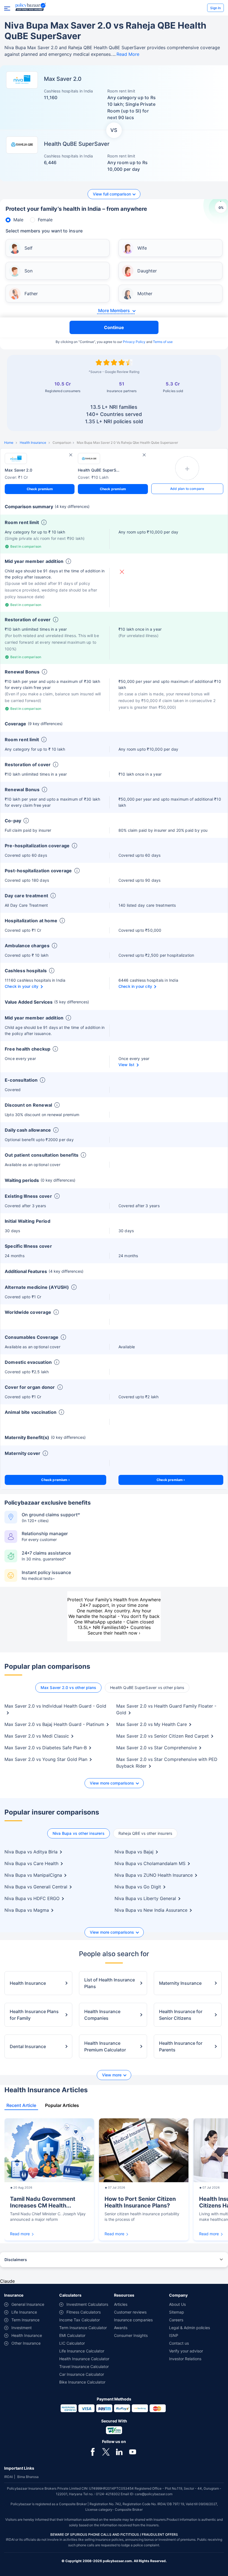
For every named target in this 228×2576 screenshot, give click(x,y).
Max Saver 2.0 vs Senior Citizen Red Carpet (163, 1736)
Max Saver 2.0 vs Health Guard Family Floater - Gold (166, 1709)
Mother (145, 294)
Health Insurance (33, 443)
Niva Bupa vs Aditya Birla (31, 1852)
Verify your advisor (186, 2351)
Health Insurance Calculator (84, 2359)
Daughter (147, 271)
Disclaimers (16, 2260)
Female (45, 220)
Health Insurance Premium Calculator (105, 2046)
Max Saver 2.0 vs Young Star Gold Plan (46, 1759)
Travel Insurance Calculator (84, 2366)
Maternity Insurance (180, 1983)
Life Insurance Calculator (82, 2351)
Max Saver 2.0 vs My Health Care (152, 1724)
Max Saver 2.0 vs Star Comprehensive (157, 1748)
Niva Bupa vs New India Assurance (151, 1910)
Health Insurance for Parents (181, 2046)
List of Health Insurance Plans (110, 1983)
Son (29, 271)
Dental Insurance (28, 2046)
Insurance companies (133, 2320)
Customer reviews (130, 2312)
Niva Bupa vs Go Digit (138, 1887)
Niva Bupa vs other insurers (79, 1833)
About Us (177, 2304)
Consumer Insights (131, 2335)
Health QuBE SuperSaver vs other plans (147, 1687)
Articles (121, 2304)
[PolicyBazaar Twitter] (106, 2452)
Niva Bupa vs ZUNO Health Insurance (154, 1875)
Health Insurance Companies (102, 2015)
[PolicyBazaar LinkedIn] (119, 2452)
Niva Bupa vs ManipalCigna (33, 1875)
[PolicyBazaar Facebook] (93, 2452)
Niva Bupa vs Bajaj (134, 1852)
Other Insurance (26, 2343)
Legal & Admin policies (189, 2328)
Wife (142, 248)
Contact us (179, 2343)
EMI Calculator (72, 2335)
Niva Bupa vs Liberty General (145, 1898)
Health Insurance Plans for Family (34, 2015)
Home (9, 443)
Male (18, 220)
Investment (22, 2328)
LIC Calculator (72, 2343)
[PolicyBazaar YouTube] (133, 2452)
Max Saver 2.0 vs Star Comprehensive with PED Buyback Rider (167, 1763)
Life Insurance (24, 2312)
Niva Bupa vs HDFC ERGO (32, 1898)
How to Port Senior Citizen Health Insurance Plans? (140, 2202)
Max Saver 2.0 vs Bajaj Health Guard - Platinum (54, 1724)
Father (31, 294)
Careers (176, 2320)
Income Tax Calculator (80, 2320)
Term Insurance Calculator (83, 2328)
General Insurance (28, 2304)
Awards (121, 2328)
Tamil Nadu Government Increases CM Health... (43, 2202)
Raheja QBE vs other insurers (145, 1833)
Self (29, 248)
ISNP (174, 2335)
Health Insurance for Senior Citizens (181, 2015)
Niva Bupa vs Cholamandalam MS (150, 1863)
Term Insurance (25, 2320)
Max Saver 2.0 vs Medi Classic (37, 1736)
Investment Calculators (87, 2304)
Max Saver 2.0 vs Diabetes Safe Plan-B (46, 1748)
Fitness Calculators (84, 2312)
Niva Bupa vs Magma (27, 1910)
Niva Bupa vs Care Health (31, 1863)
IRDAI (8, 2477)
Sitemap (177, 2312)
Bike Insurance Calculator (82, 2382)
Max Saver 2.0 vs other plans (69, 1687)
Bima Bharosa (28, 2477)
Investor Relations (185, 2359)
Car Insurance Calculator (82, 2374)
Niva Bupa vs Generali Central (36, 1887)
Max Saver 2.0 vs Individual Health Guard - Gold (55, 1706)
